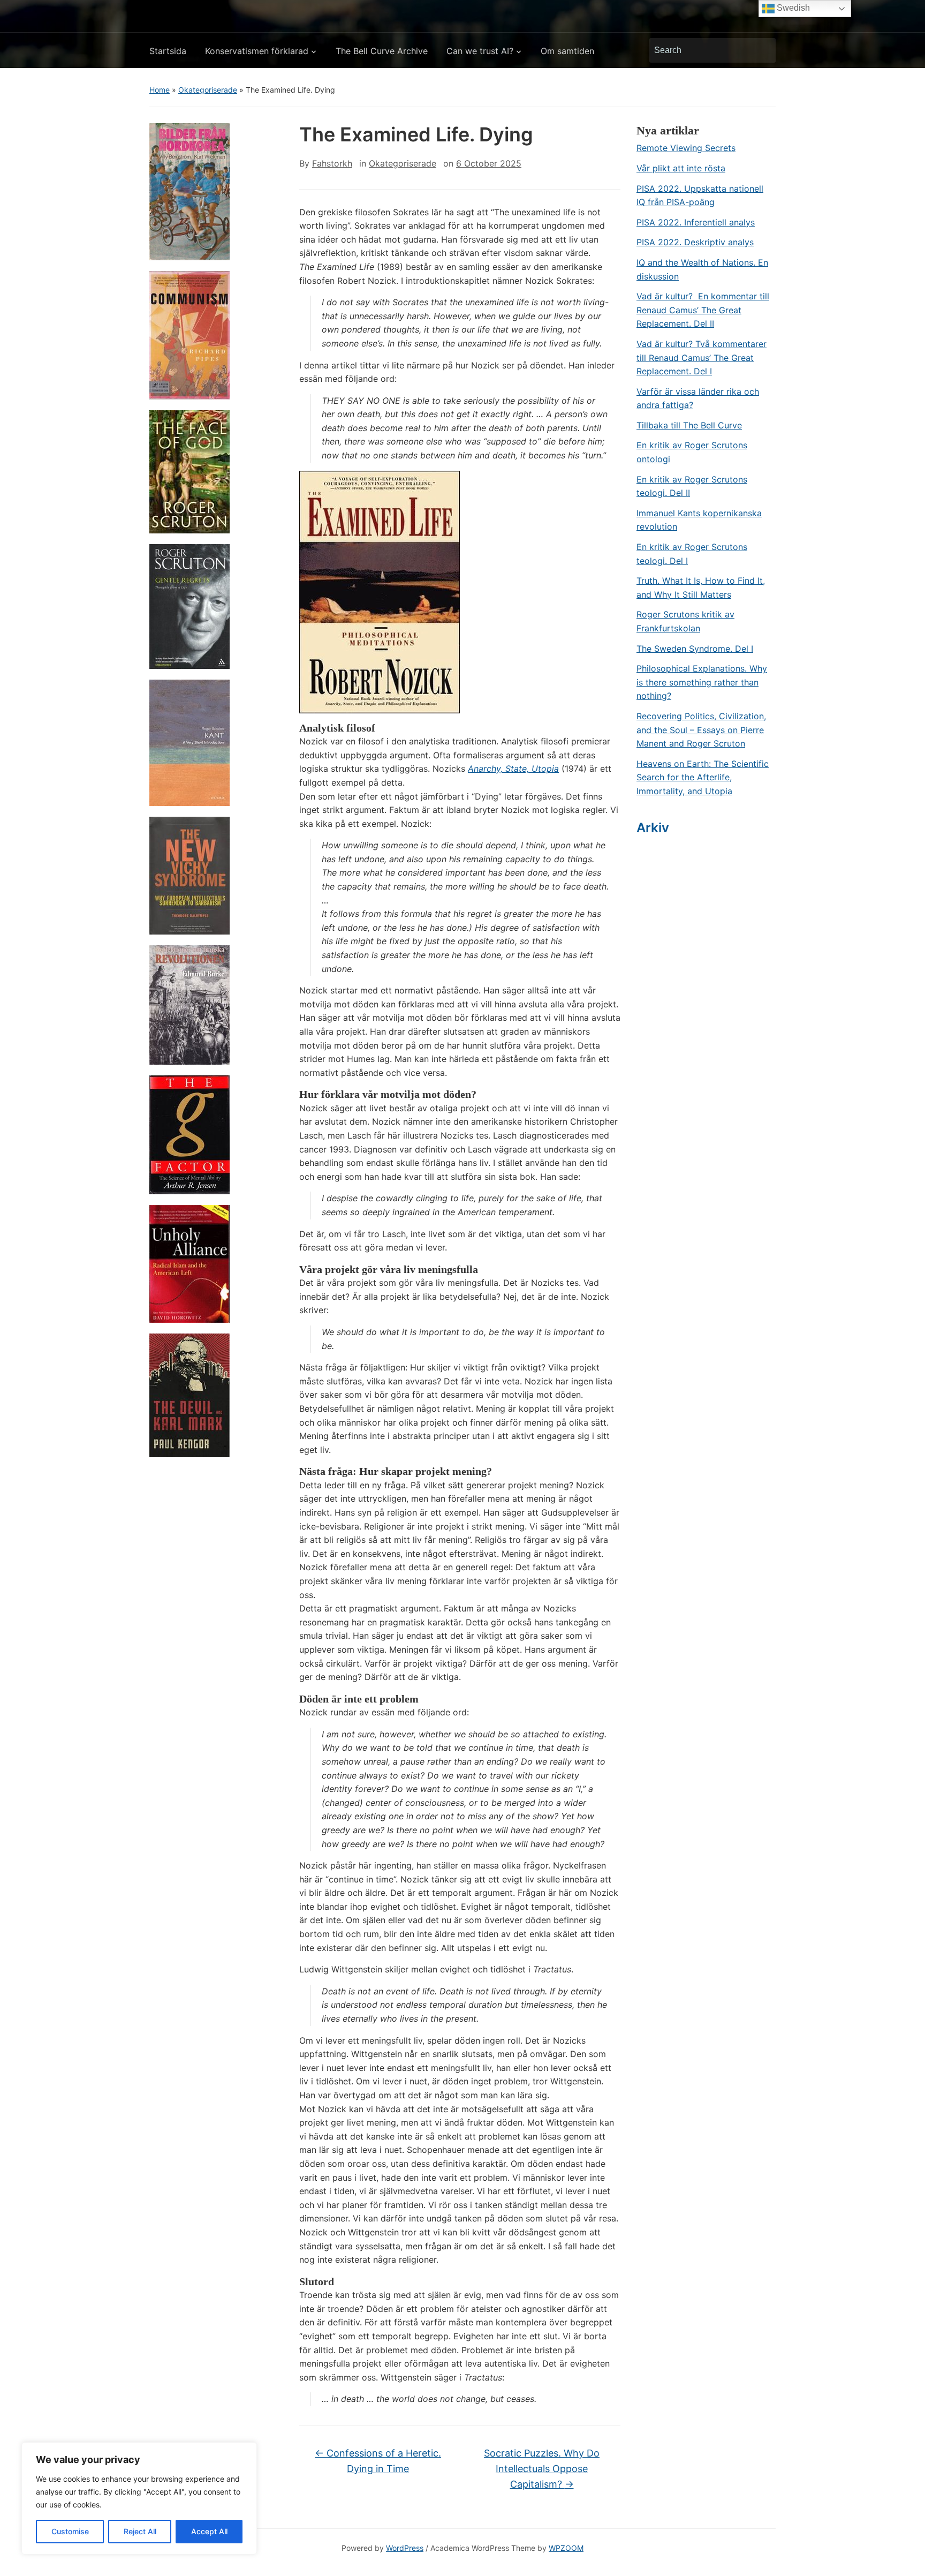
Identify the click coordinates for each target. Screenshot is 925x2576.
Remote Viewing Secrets (686, 148)
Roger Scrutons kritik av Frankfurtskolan (685, 621)
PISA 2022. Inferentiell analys (696, 222)
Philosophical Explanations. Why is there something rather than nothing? (702, 682)
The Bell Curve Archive (382, 51)
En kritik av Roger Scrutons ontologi (692, 452)
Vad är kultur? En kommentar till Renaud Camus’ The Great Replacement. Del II (703, 310)
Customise (70, 2531)
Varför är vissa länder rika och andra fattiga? (698, 398)
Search (762, 50)
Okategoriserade (208, 90)
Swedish (792, 8)
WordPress (405, 2548)
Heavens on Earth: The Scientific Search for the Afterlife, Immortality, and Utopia (703, 777)
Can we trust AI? (480, 51)
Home (160, 90)
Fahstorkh (332, 163)
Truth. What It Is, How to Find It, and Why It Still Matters (701, 587)
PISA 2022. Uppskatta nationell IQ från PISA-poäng (700, 195)
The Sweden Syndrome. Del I (695, 649)
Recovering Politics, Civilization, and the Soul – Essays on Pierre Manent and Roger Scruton (701, 730)
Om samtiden (567, 51)
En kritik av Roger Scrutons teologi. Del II (692, 486)
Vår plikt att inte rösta (681, 168)
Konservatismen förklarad (257, 51)
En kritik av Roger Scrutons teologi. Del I (692, 554)
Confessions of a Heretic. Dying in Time (378, 2461)
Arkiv (653, 828)
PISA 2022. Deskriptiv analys (695, 242)
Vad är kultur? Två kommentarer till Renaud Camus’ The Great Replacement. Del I (702, 357)
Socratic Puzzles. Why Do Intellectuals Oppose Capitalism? (542, 2469)
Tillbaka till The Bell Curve (689, 425)
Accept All (209, 2531)
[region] (139, 2498)
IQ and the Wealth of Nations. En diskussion (702, 269)
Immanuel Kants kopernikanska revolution (699, 520)
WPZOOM (566, 2548)
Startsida (168, 51)
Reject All (140, 2531)
